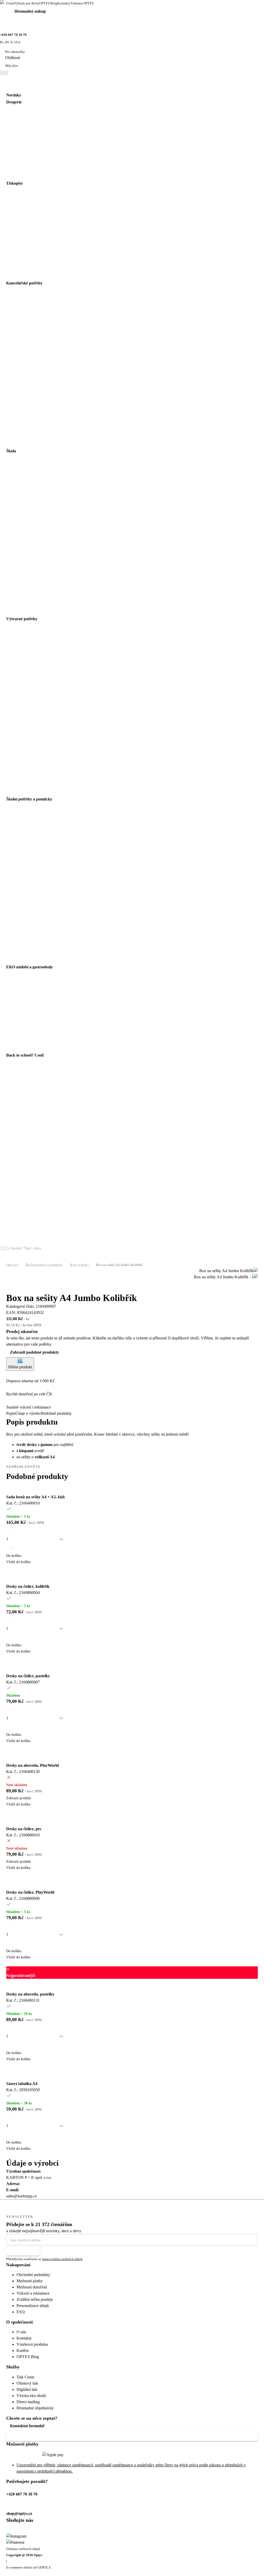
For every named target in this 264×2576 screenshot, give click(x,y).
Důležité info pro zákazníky (34, 2436)
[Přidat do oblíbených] (9, 1485)
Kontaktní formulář (27, 2426)
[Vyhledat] (5, 1257)
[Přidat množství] (11, 1637)
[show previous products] (9, 1283)
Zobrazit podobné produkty (35, 1352)
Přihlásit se (20, 2250)
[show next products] (9, 1290)
